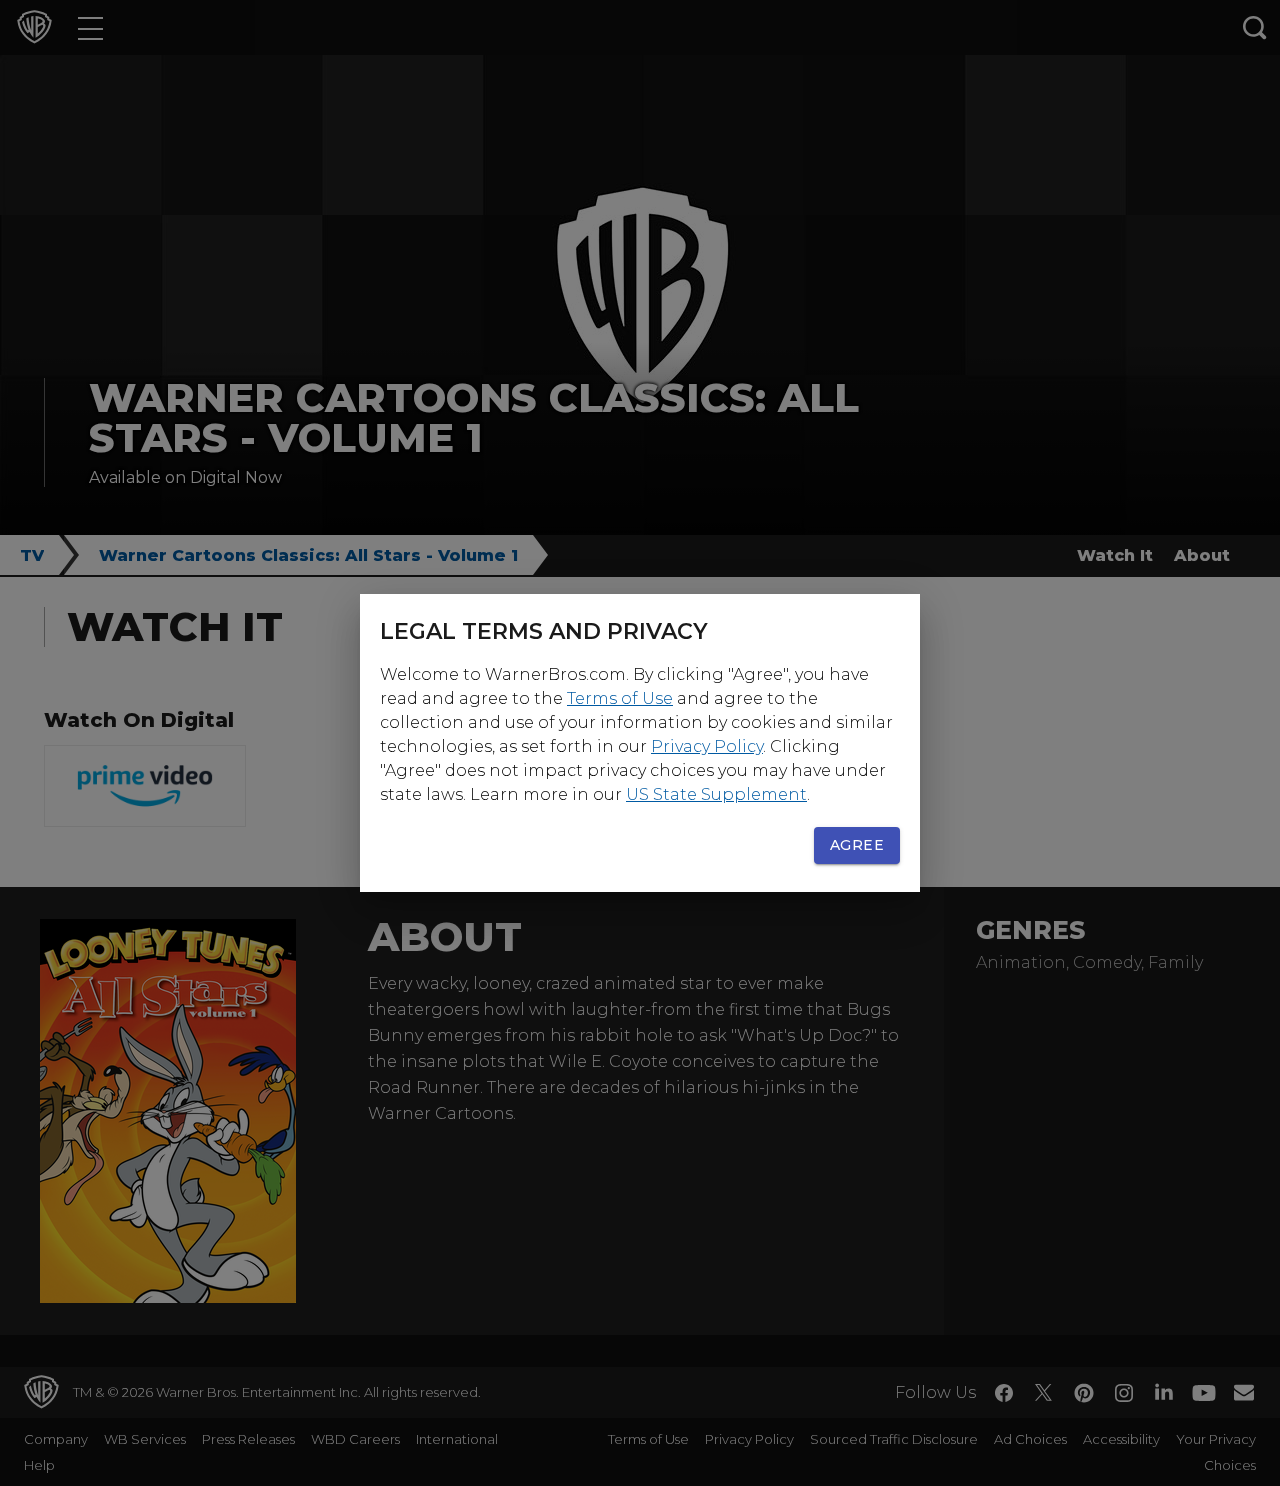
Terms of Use (620, 698)
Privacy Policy (707, 746)
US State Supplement (716, 794)
